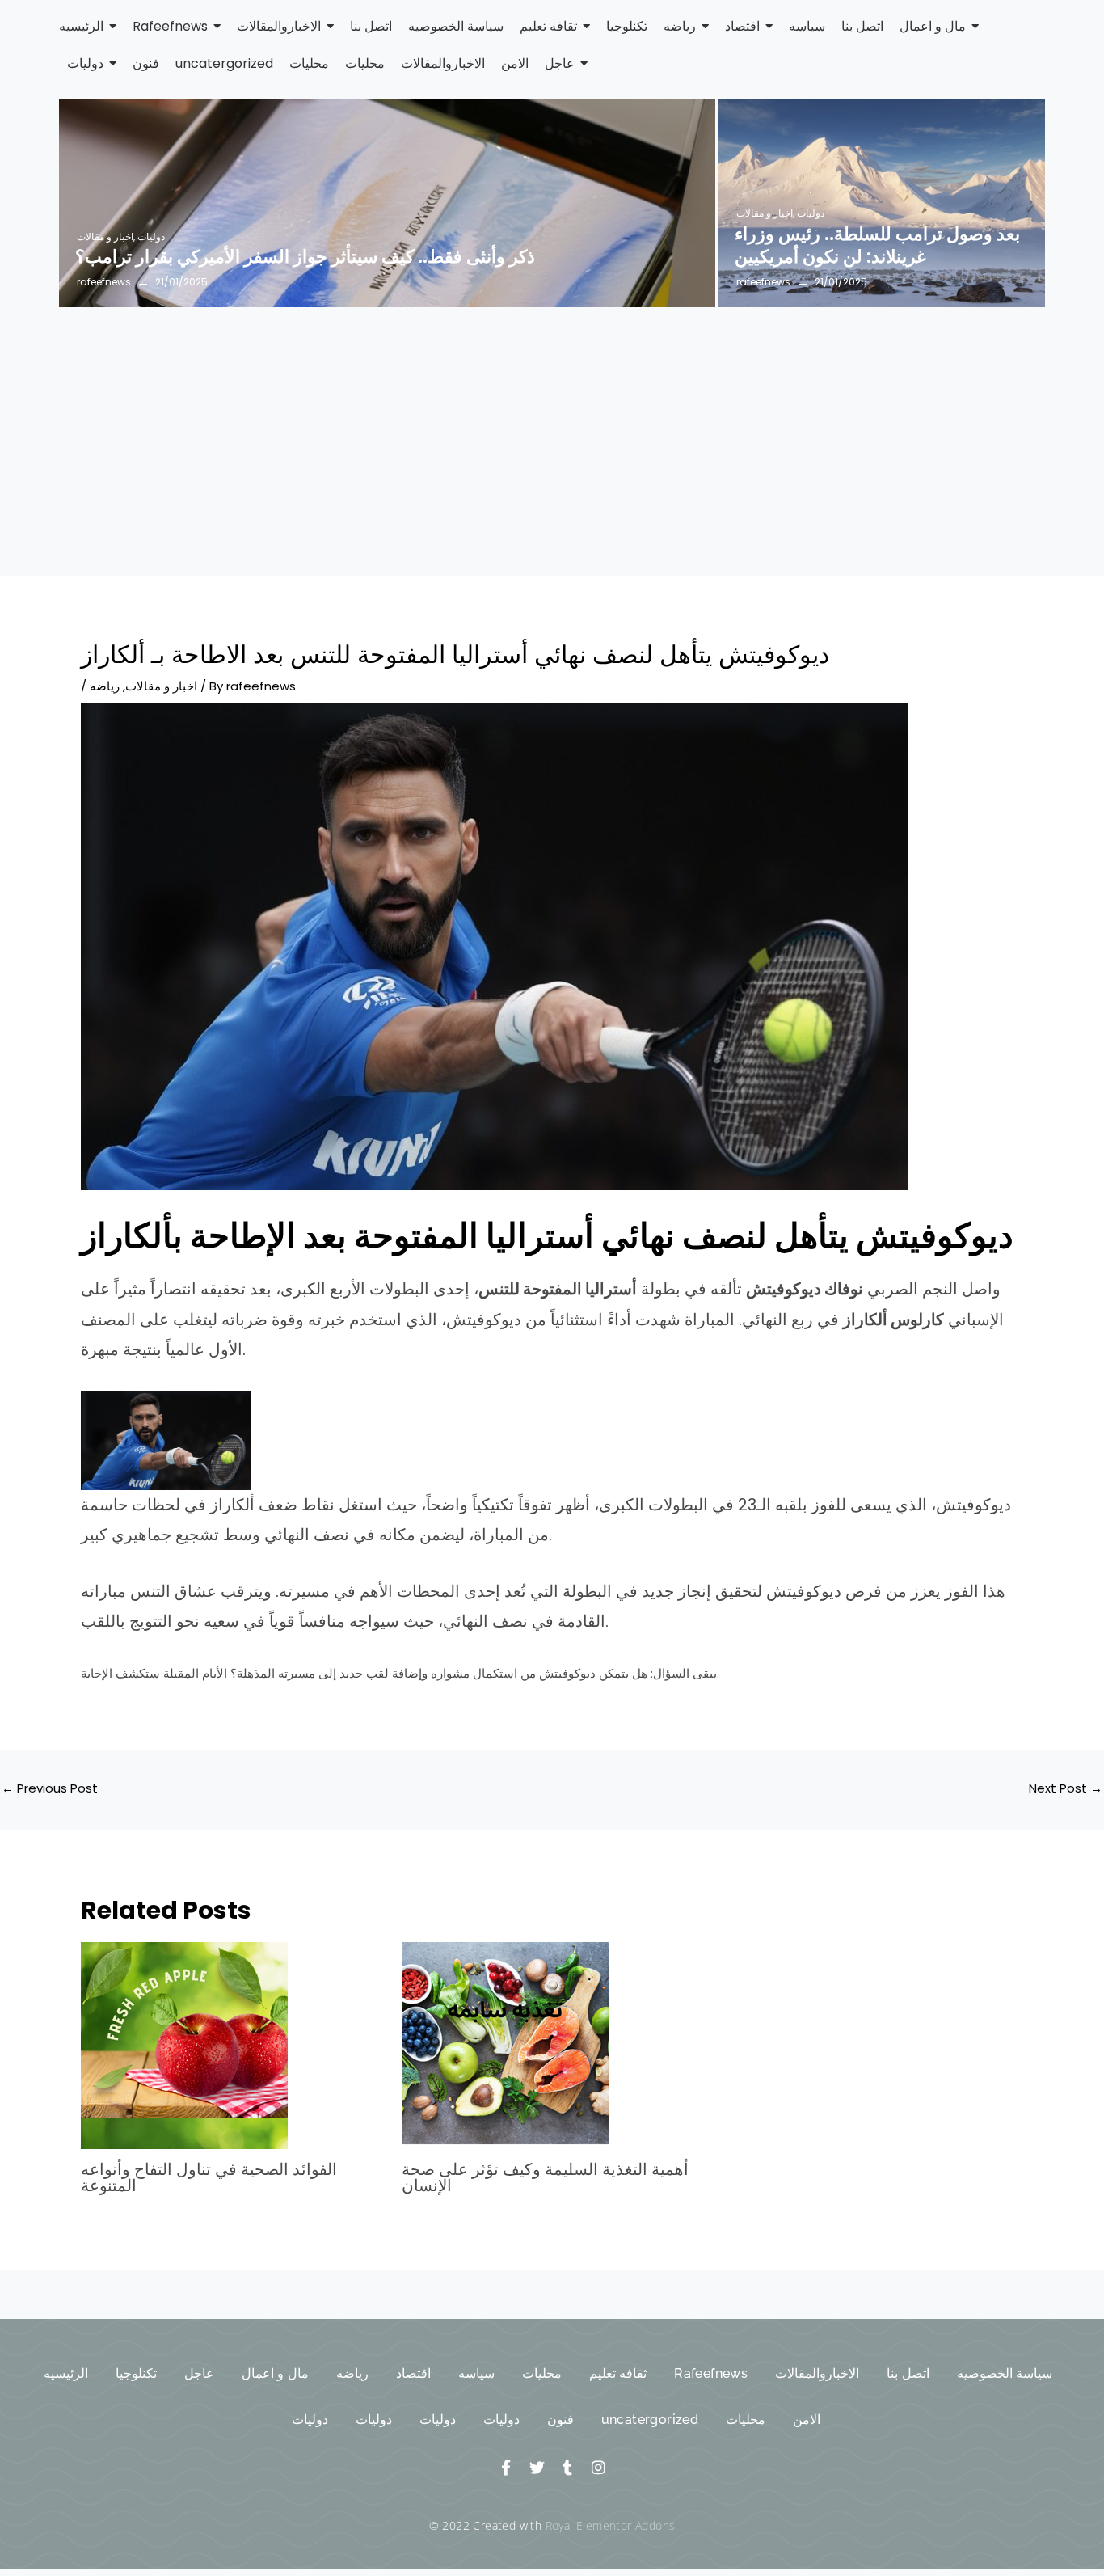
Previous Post (50, 1788)
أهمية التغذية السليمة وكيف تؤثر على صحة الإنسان (545, 2177)
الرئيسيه (66, 2373)
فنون (560, 2420)
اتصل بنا (908, 2373)
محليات (542, 2373)
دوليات (151, 236)
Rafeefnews (711, 2373)
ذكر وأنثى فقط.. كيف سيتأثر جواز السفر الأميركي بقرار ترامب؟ (305, 258)
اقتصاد (413, 2373)
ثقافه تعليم (618, 2373)
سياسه (476, 2373)
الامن (807, 2420)
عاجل (199, 2373)
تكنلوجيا (136, 2373)
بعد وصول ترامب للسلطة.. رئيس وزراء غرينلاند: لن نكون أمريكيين (877, 246)
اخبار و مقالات (106, 236)
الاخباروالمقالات (817, 2373)
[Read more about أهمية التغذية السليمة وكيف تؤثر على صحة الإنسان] (552, 2046)
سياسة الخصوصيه (1005, 2373)
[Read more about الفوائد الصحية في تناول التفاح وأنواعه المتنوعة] (231, 2046)
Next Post (1066, 1788)
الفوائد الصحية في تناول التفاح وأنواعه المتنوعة (209, 2177)
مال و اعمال (275, 2373)
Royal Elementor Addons (611, 2525)
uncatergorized (650, 2420)
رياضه (105, 686)
